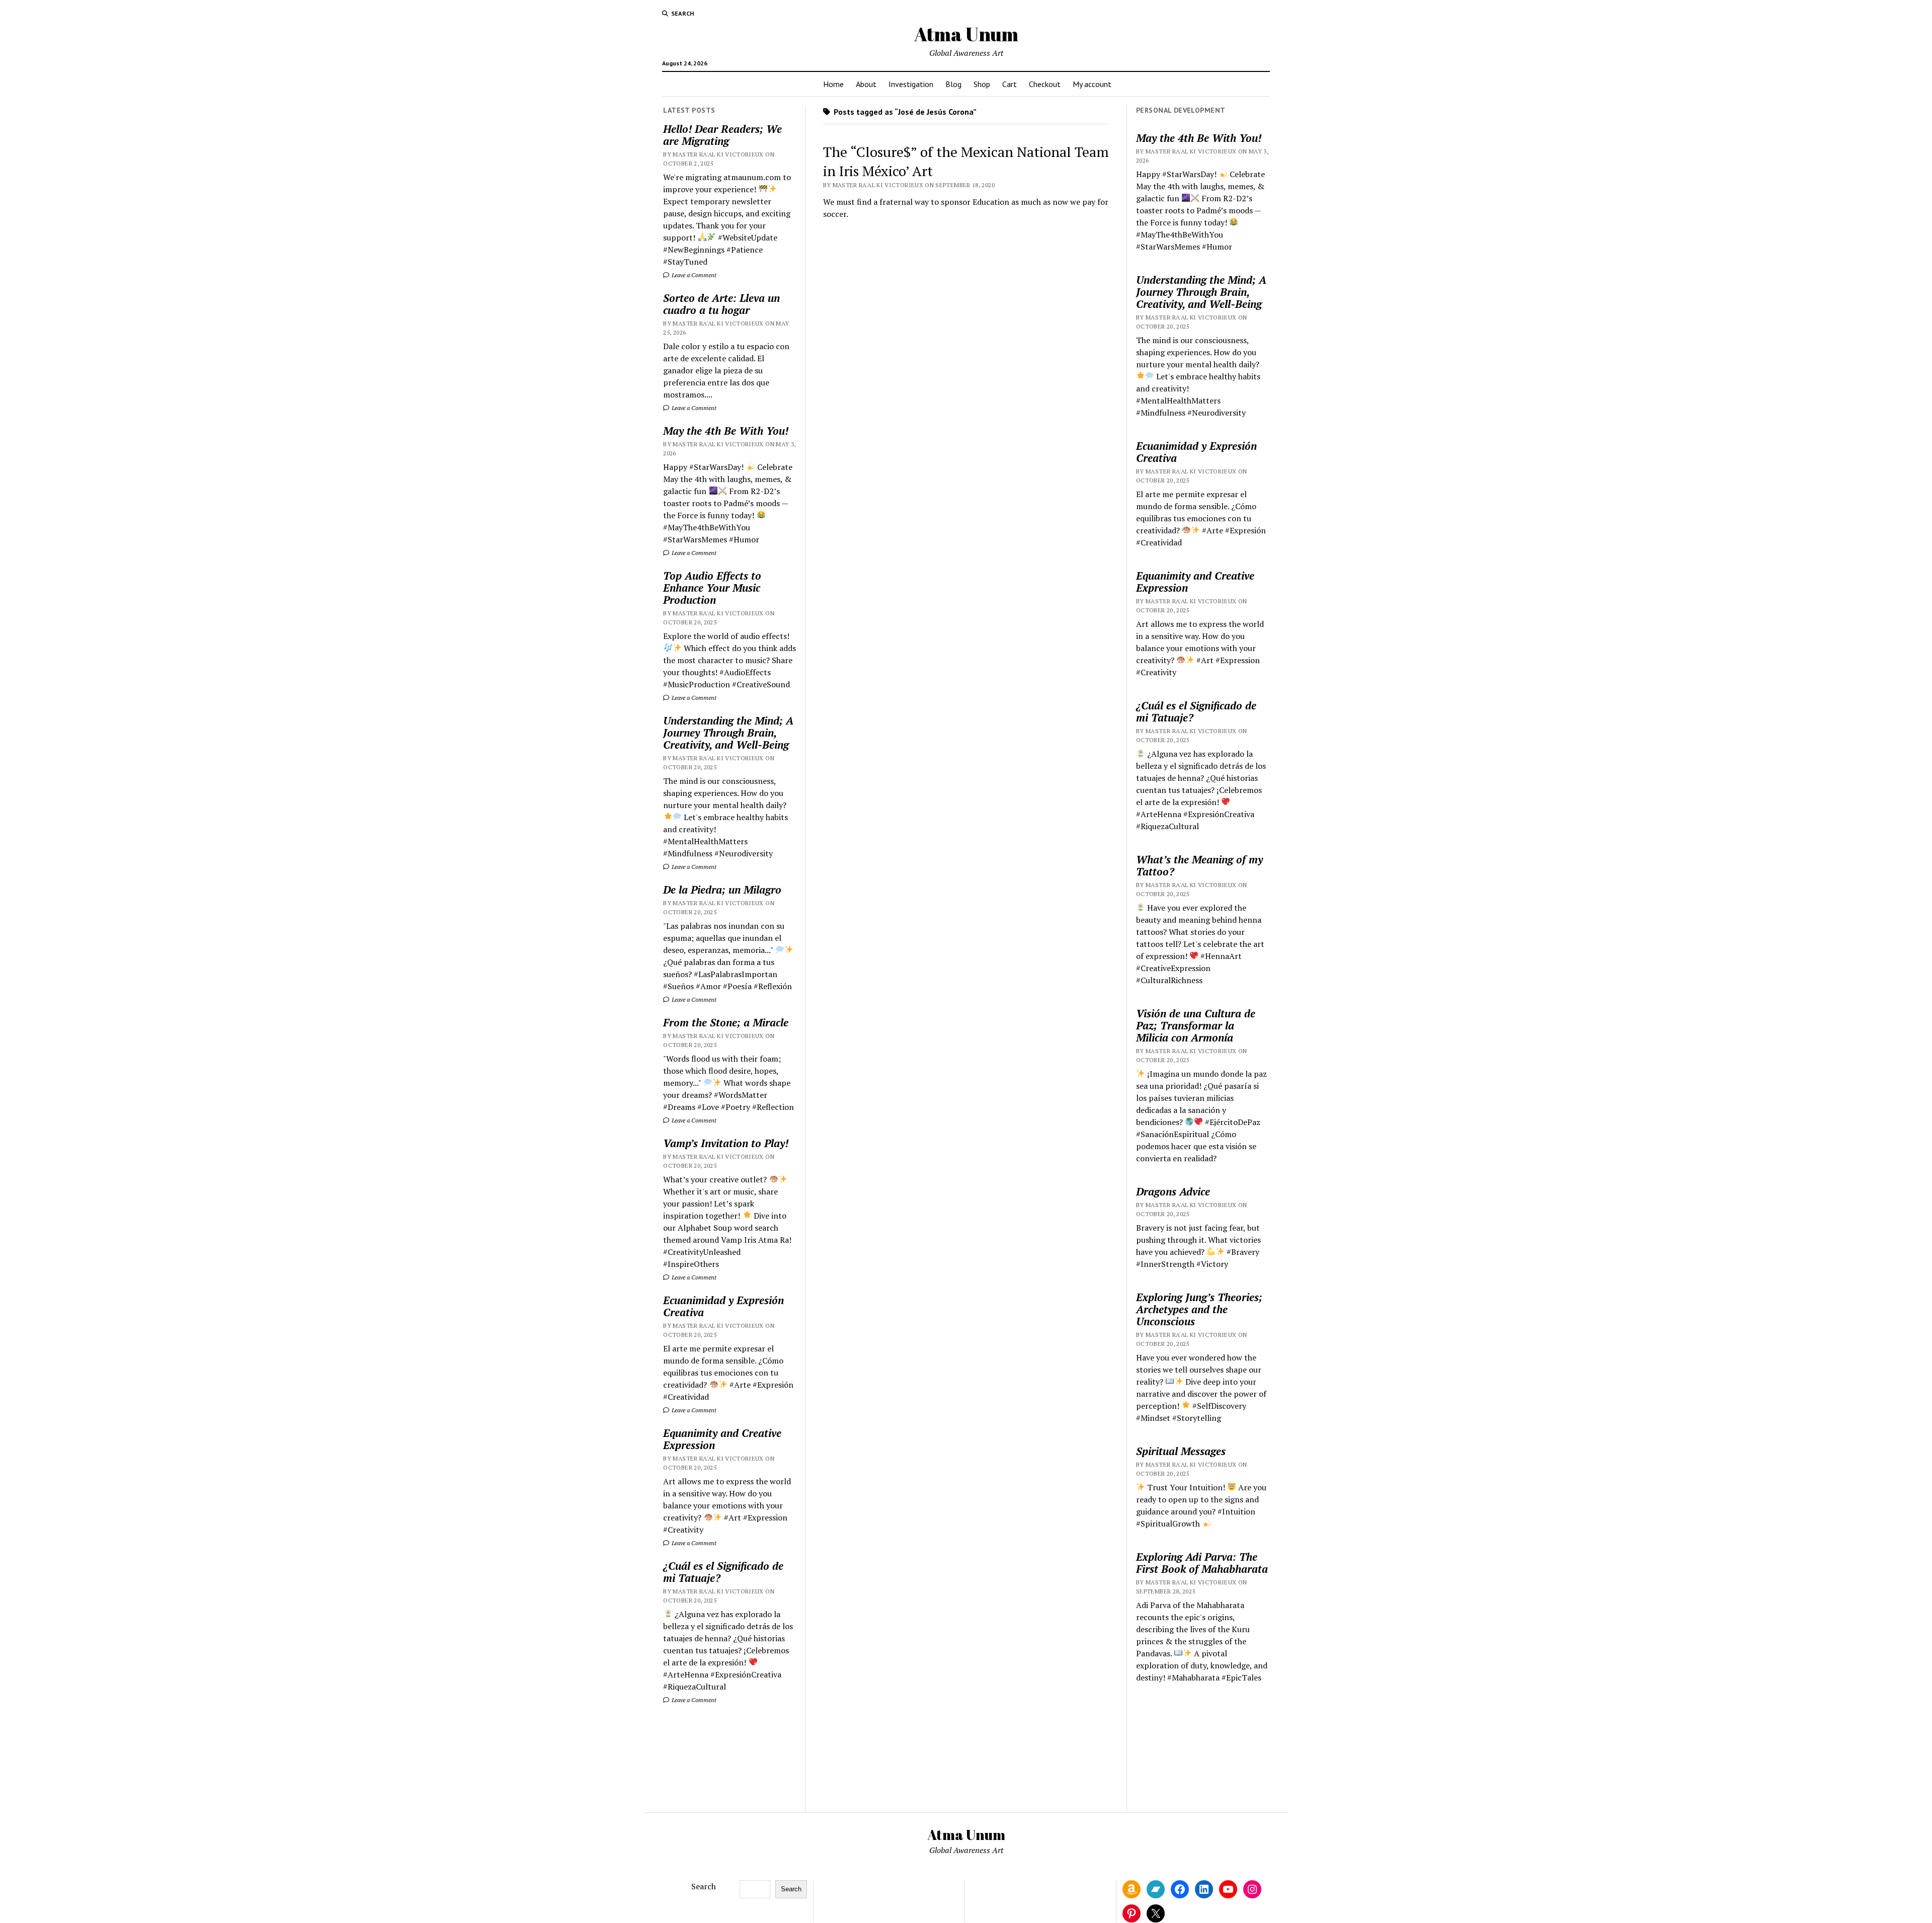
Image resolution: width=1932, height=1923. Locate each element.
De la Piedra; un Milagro (722, 890)
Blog (953, 84)
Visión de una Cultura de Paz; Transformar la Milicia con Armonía (1196, 1025)
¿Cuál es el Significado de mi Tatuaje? (723, 1572)
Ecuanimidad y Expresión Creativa (723, 1306)
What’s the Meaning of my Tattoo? (1199, 865)
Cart (1010, 84)
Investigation (911, 84)
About (866, 84)
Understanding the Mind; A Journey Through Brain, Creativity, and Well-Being (728, 733)
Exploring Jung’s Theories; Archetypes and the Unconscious (1199, 1309)
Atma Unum (966, 34)
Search (704, 1886)
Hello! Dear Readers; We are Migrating (722, 135)
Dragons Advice (1173, 1191)
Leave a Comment (693, 275)
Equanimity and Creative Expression (722, 1439)
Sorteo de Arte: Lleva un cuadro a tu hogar (721, 304)
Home (833, 84)
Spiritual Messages (1181, 1451)
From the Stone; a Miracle (726, 1022)
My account (1092, 84)
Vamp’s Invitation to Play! (726, 1143)
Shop (982, 84)
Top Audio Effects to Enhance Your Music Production (712, 588)
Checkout (1045, 84)
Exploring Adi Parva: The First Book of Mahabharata (1202, 1563)
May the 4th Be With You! (726, 431)
